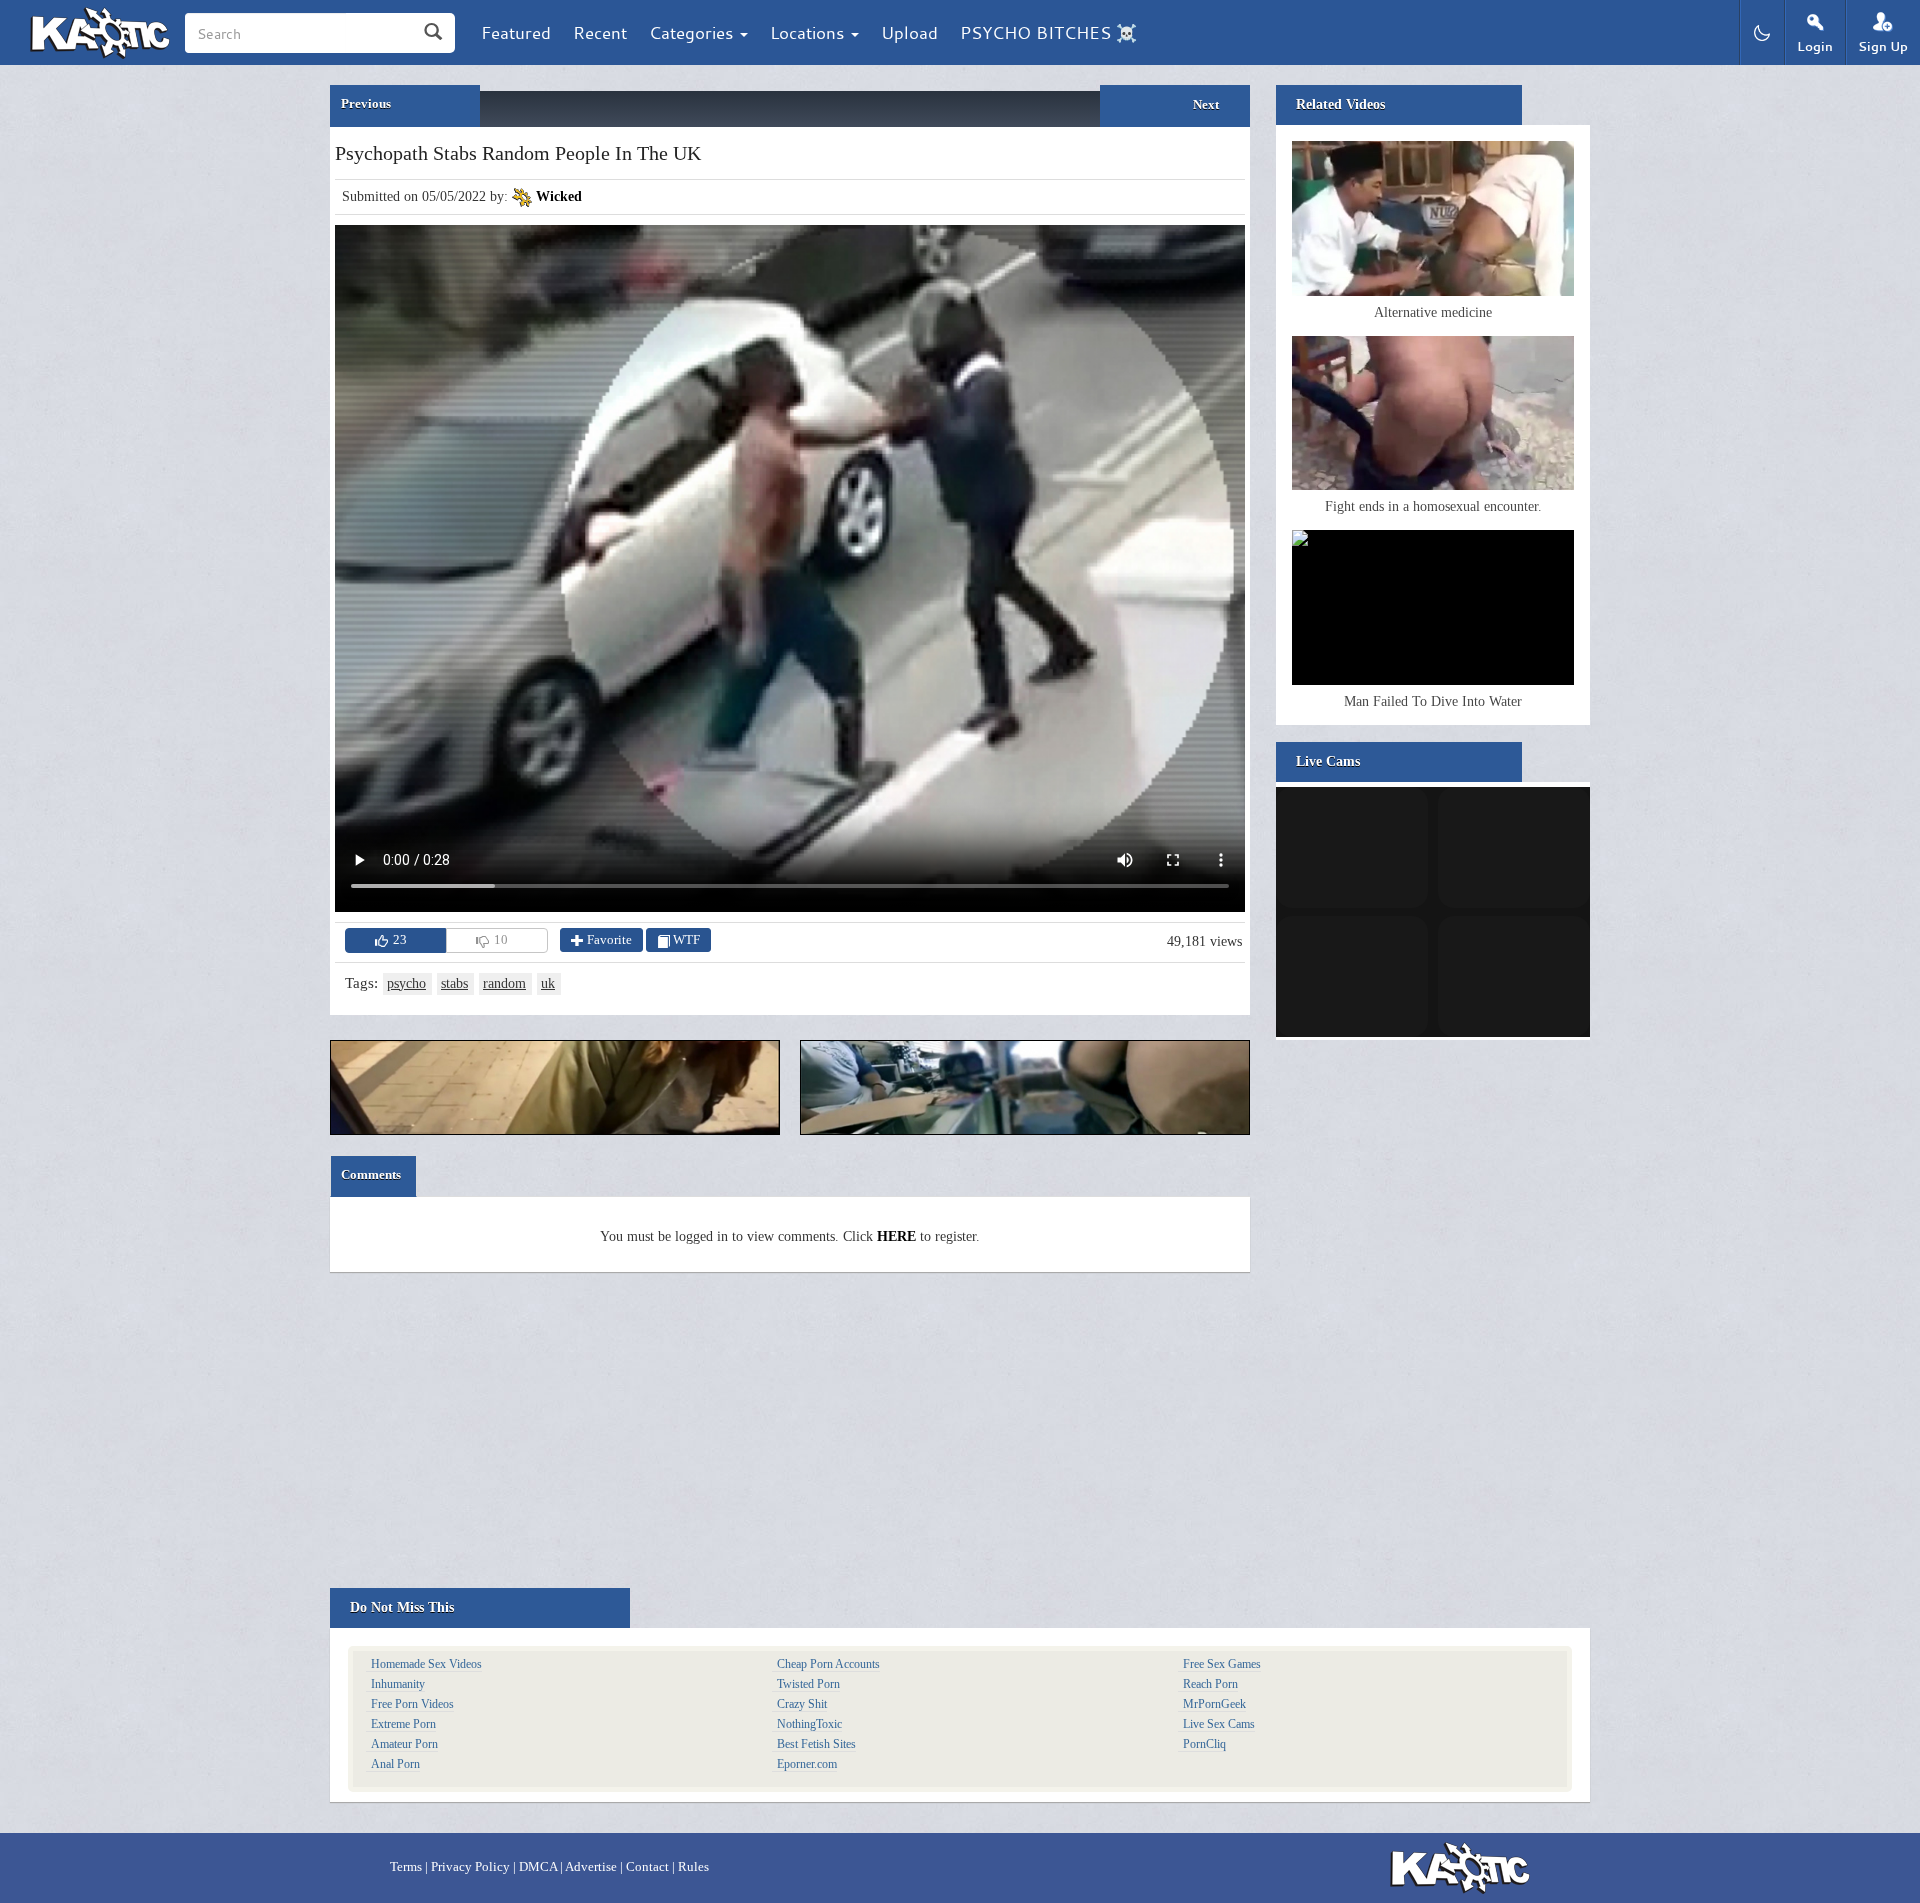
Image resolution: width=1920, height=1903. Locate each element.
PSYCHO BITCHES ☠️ (1048, 32)
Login (1815, 46)
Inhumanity (398, 1684)
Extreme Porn (403, 1724)
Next (1206, 104)
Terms (406, 1866)
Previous (366, 103)
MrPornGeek (1214, 1704)
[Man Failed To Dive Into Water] (1433, 607)
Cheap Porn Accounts (828, 1664)
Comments (371, 1174)
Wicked (559, 196)
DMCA (538, 1866)
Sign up (1883, 46)
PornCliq (1204, 1744)
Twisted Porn (808, 1684)
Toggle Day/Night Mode (1761, 32)
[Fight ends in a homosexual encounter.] (1433, 413)
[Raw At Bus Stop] (555, 1087)
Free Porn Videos (412, 1704)
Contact (647, 1866)
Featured (516, 32)
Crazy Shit (802, 1704)
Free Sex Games (1222, 1664)
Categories (693, 32)
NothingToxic (809, 1724)
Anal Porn (395, 1764)
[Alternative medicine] (1433, 218)
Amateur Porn (404, 1744)
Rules (693, 1866)
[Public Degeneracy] (1025, 1087)
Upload (909, 32)
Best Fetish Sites (816, 1744)
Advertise (591, 1866)
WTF (685, 939)
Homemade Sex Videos (426, 1664)
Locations (809, 32)
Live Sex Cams (1219, 1724)
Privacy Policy (470, 1866)
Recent (600, 32)
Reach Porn (1210, 1684)
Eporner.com (807, 1764)
